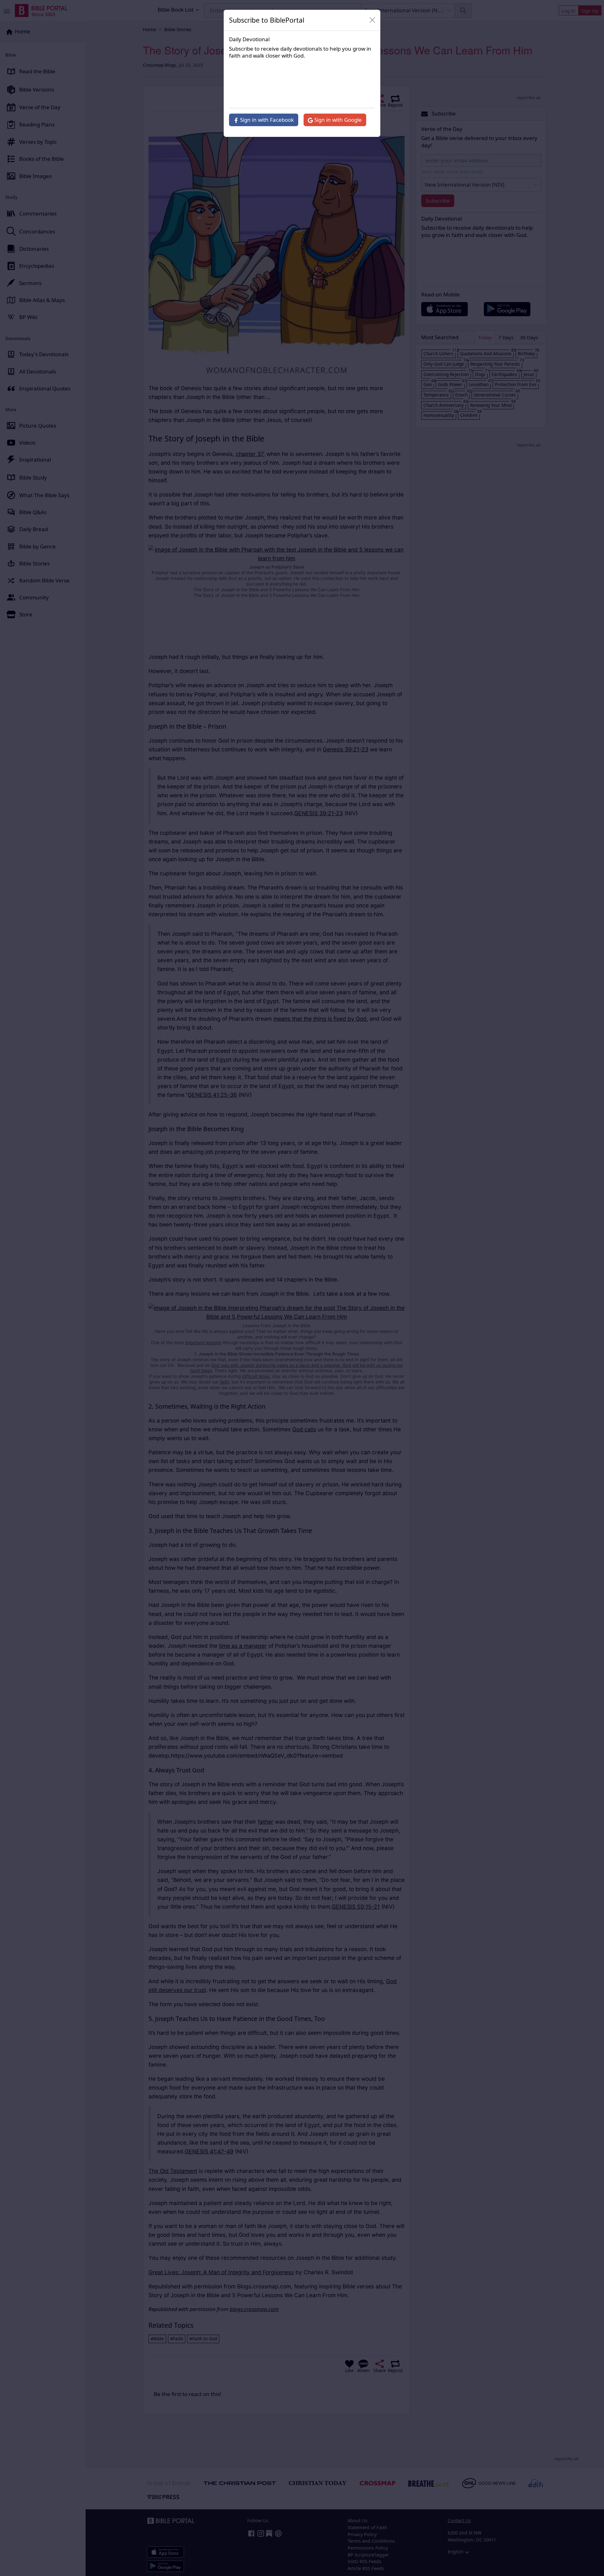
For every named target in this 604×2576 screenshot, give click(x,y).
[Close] (372, 20)
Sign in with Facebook (266, 120)
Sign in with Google (337, 120)
